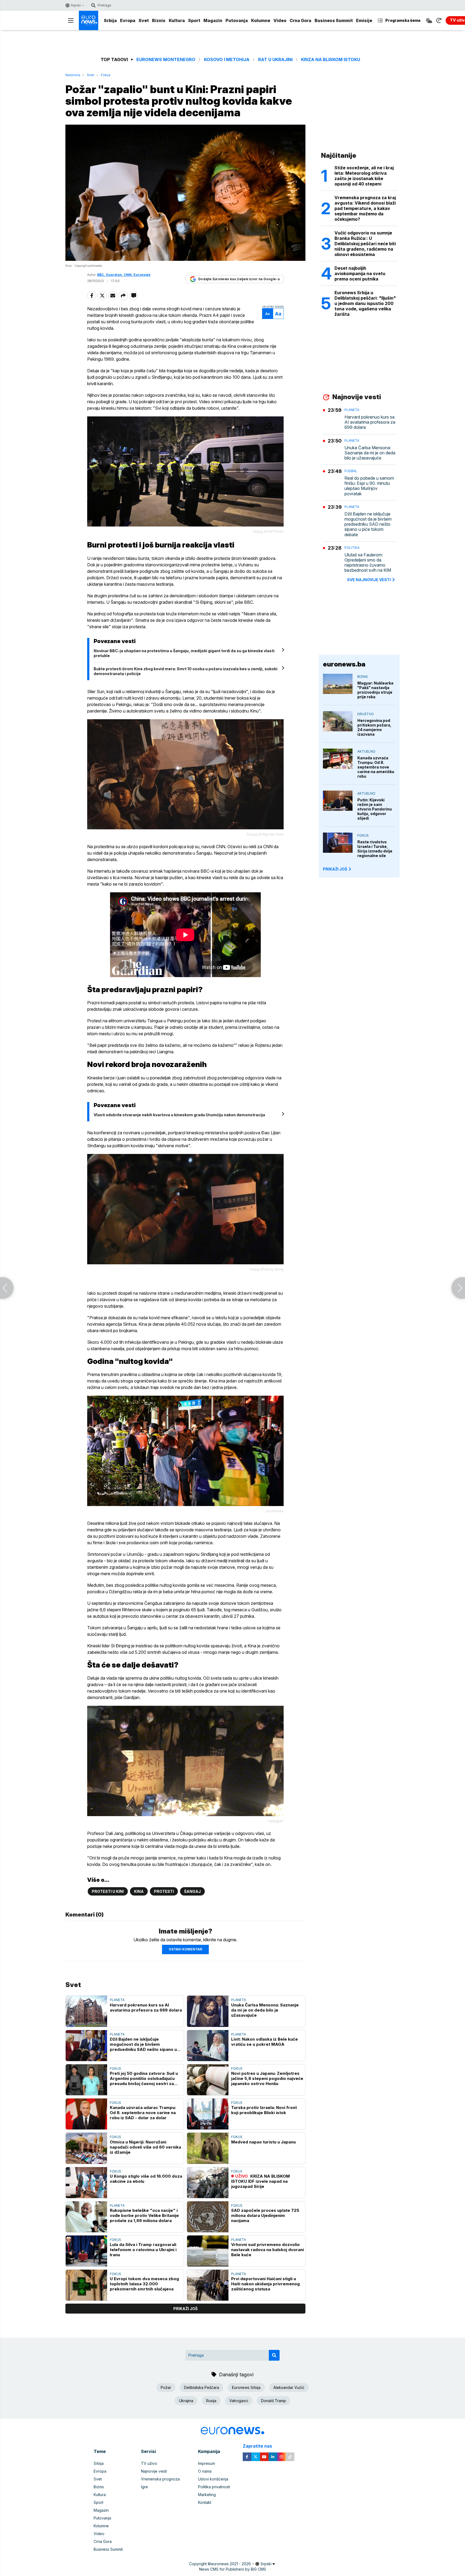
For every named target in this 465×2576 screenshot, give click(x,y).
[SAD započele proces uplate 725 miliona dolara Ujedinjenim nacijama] (208, 2217)
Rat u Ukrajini (275, 60)
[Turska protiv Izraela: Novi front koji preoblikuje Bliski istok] (208, 2114)
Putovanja (237, 20)
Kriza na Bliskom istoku (331, 60)
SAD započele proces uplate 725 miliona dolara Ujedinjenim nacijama (265, 2215)
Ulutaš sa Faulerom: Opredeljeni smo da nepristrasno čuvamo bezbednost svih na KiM (368, 563)
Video (280, 20)
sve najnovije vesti (369, 580)
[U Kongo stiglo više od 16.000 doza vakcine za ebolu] (86, 2183)
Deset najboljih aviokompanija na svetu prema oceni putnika (360, 273)
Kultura (177, 20)
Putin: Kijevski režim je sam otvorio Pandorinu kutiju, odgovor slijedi (375, 809)
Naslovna (73, 75)
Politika (352, 548)
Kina (139, 1891)
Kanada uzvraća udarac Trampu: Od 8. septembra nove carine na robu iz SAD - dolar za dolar (143, 2113)
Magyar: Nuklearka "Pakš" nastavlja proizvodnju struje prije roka (375, 690)
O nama (205, 2471)
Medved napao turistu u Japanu (263, 2142)
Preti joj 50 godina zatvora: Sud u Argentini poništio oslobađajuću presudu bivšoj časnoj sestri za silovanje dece (144, 2078)
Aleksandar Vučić (289, 2387)
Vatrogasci (239, 2401)
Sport (194, 20)
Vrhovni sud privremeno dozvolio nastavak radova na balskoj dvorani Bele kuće (267, 2250)
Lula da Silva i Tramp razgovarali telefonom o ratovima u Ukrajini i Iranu (143, 2250)
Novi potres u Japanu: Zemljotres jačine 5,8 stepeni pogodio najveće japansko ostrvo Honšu (267, 2078)
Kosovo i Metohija (227, 60)
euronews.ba (344, 664)
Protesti (164, 1891)
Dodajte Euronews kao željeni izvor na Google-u (239, 279)
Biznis (159, 20)
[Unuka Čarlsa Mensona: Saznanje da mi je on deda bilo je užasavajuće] (208, 2011)
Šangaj (192, 1891)
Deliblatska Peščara (202, 2387)
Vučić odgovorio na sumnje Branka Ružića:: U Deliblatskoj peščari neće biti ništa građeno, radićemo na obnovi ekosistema (365, 244)
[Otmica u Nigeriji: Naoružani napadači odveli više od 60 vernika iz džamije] (86, 2148)
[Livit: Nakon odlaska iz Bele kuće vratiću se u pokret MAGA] (208, 2046)
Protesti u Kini (108, 1891)
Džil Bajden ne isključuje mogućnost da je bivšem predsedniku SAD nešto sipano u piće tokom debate (143, 2044)
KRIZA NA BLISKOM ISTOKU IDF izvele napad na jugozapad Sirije (260, 2181)
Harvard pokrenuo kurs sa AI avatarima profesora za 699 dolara (146, 2008)
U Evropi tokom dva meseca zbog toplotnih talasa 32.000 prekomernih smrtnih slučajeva (144, 2284)
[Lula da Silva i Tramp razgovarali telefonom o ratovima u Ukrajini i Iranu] (86, 2251)
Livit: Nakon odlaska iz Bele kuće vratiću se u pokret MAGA (265, 2042)
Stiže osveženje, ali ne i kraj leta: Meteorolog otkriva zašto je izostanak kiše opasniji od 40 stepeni (364, 176)
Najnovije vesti (154, 2471)
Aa (268, 314)
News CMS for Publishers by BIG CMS (233, 2569)
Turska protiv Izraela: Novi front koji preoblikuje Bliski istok (264, 2110)
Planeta (117, 2000)
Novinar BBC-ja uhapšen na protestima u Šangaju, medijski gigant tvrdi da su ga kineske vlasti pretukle (184, 653)
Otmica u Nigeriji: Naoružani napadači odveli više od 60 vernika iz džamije (145, 2147)
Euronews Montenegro (166, 60)
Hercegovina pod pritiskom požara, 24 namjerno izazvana (374, 727)
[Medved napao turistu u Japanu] (208, 2148)
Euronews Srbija (246, 2387)
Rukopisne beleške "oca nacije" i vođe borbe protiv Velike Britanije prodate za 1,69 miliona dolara (144, 2215)
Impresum (207, 2463)
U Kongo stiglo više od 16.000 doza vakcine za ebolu (146, 2179)
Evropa (128, 20)
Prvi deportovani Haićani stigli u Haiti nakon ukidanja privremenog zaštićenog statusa (265, 2284)
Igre (145, 2487)
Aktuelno (366, 751)
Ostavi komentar (185, 1949)
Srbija (110, 20)
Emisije (364, 20)
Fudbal (351, 471)
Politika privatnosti (214, 2487)
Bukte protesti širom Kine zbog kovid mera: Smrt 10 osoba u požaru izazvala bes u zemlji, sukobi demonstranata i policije (186, 671)
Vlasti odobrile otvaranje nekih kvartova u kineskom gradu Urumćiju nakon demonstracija (179, 1115)
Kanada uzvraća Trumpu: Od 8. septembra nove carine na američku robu (376, 767)
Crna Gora (300, 20)
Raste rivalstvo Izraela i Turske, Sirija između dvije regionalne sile (375, 849)
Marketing (207, 2495)
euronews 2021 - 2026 (231, 2564)
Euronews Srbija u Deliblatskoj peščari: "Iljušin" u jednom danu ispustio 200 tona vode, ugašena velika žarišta (365, 303)
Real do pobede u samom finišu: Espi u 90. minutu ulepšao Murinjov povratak (369, 486)
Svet (144, 20)
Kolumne (261, 20)
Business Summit (334, 20)
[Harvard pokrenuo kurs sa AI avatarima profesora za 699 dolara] (86, 2011)
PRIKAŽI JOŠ (335, 869)
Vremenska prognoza (160, 2479)
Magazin (213, 20)
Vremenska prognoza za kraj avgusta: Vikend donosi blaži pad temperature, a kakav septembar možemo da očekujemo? (365, 208)
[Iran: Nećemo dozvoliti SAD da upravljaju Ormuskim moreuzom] (458, 1288)
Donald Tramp (274, 2401)
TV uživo (149, 2463)
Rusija (211, 2401)
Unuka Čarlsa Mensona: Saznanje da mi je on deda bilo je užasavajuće (265, 2010)
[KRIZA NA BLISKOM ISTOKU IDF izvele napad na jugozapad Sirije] (208, 2183)
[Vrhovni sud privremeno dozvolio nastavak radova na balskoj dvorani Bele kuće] (208, 2251)
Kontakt (205, 2502)
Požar (166, 2387)
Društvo (366, 714)
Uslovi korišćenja (213, 2479)
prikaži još (185, 2309)
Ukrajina (186, 2401)
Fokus (106, 75)
